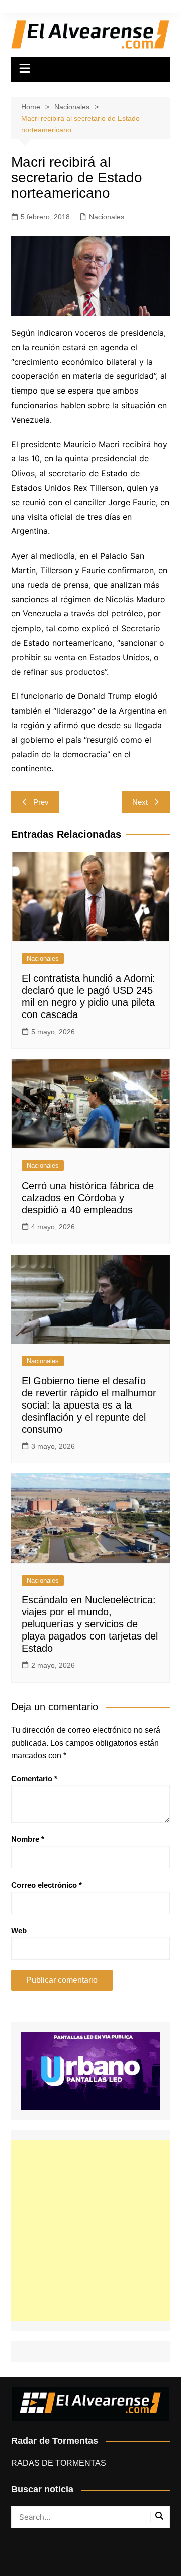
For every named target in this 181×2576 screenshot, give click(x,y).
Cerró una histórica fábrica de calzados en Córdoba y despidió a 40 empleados (88, 1198)
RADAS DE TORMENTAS (59, 2463)
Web (19, 1931)
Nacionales (107, 217)
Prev (41, 802)
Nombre (28, 1839)
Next (140, 802)
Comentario (34, 1779)
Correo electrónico (47, 1885)
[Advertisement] (90, 2231)
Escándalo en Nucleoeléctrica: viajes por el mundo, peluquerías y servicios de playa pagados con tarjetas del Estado (90, 1624)
